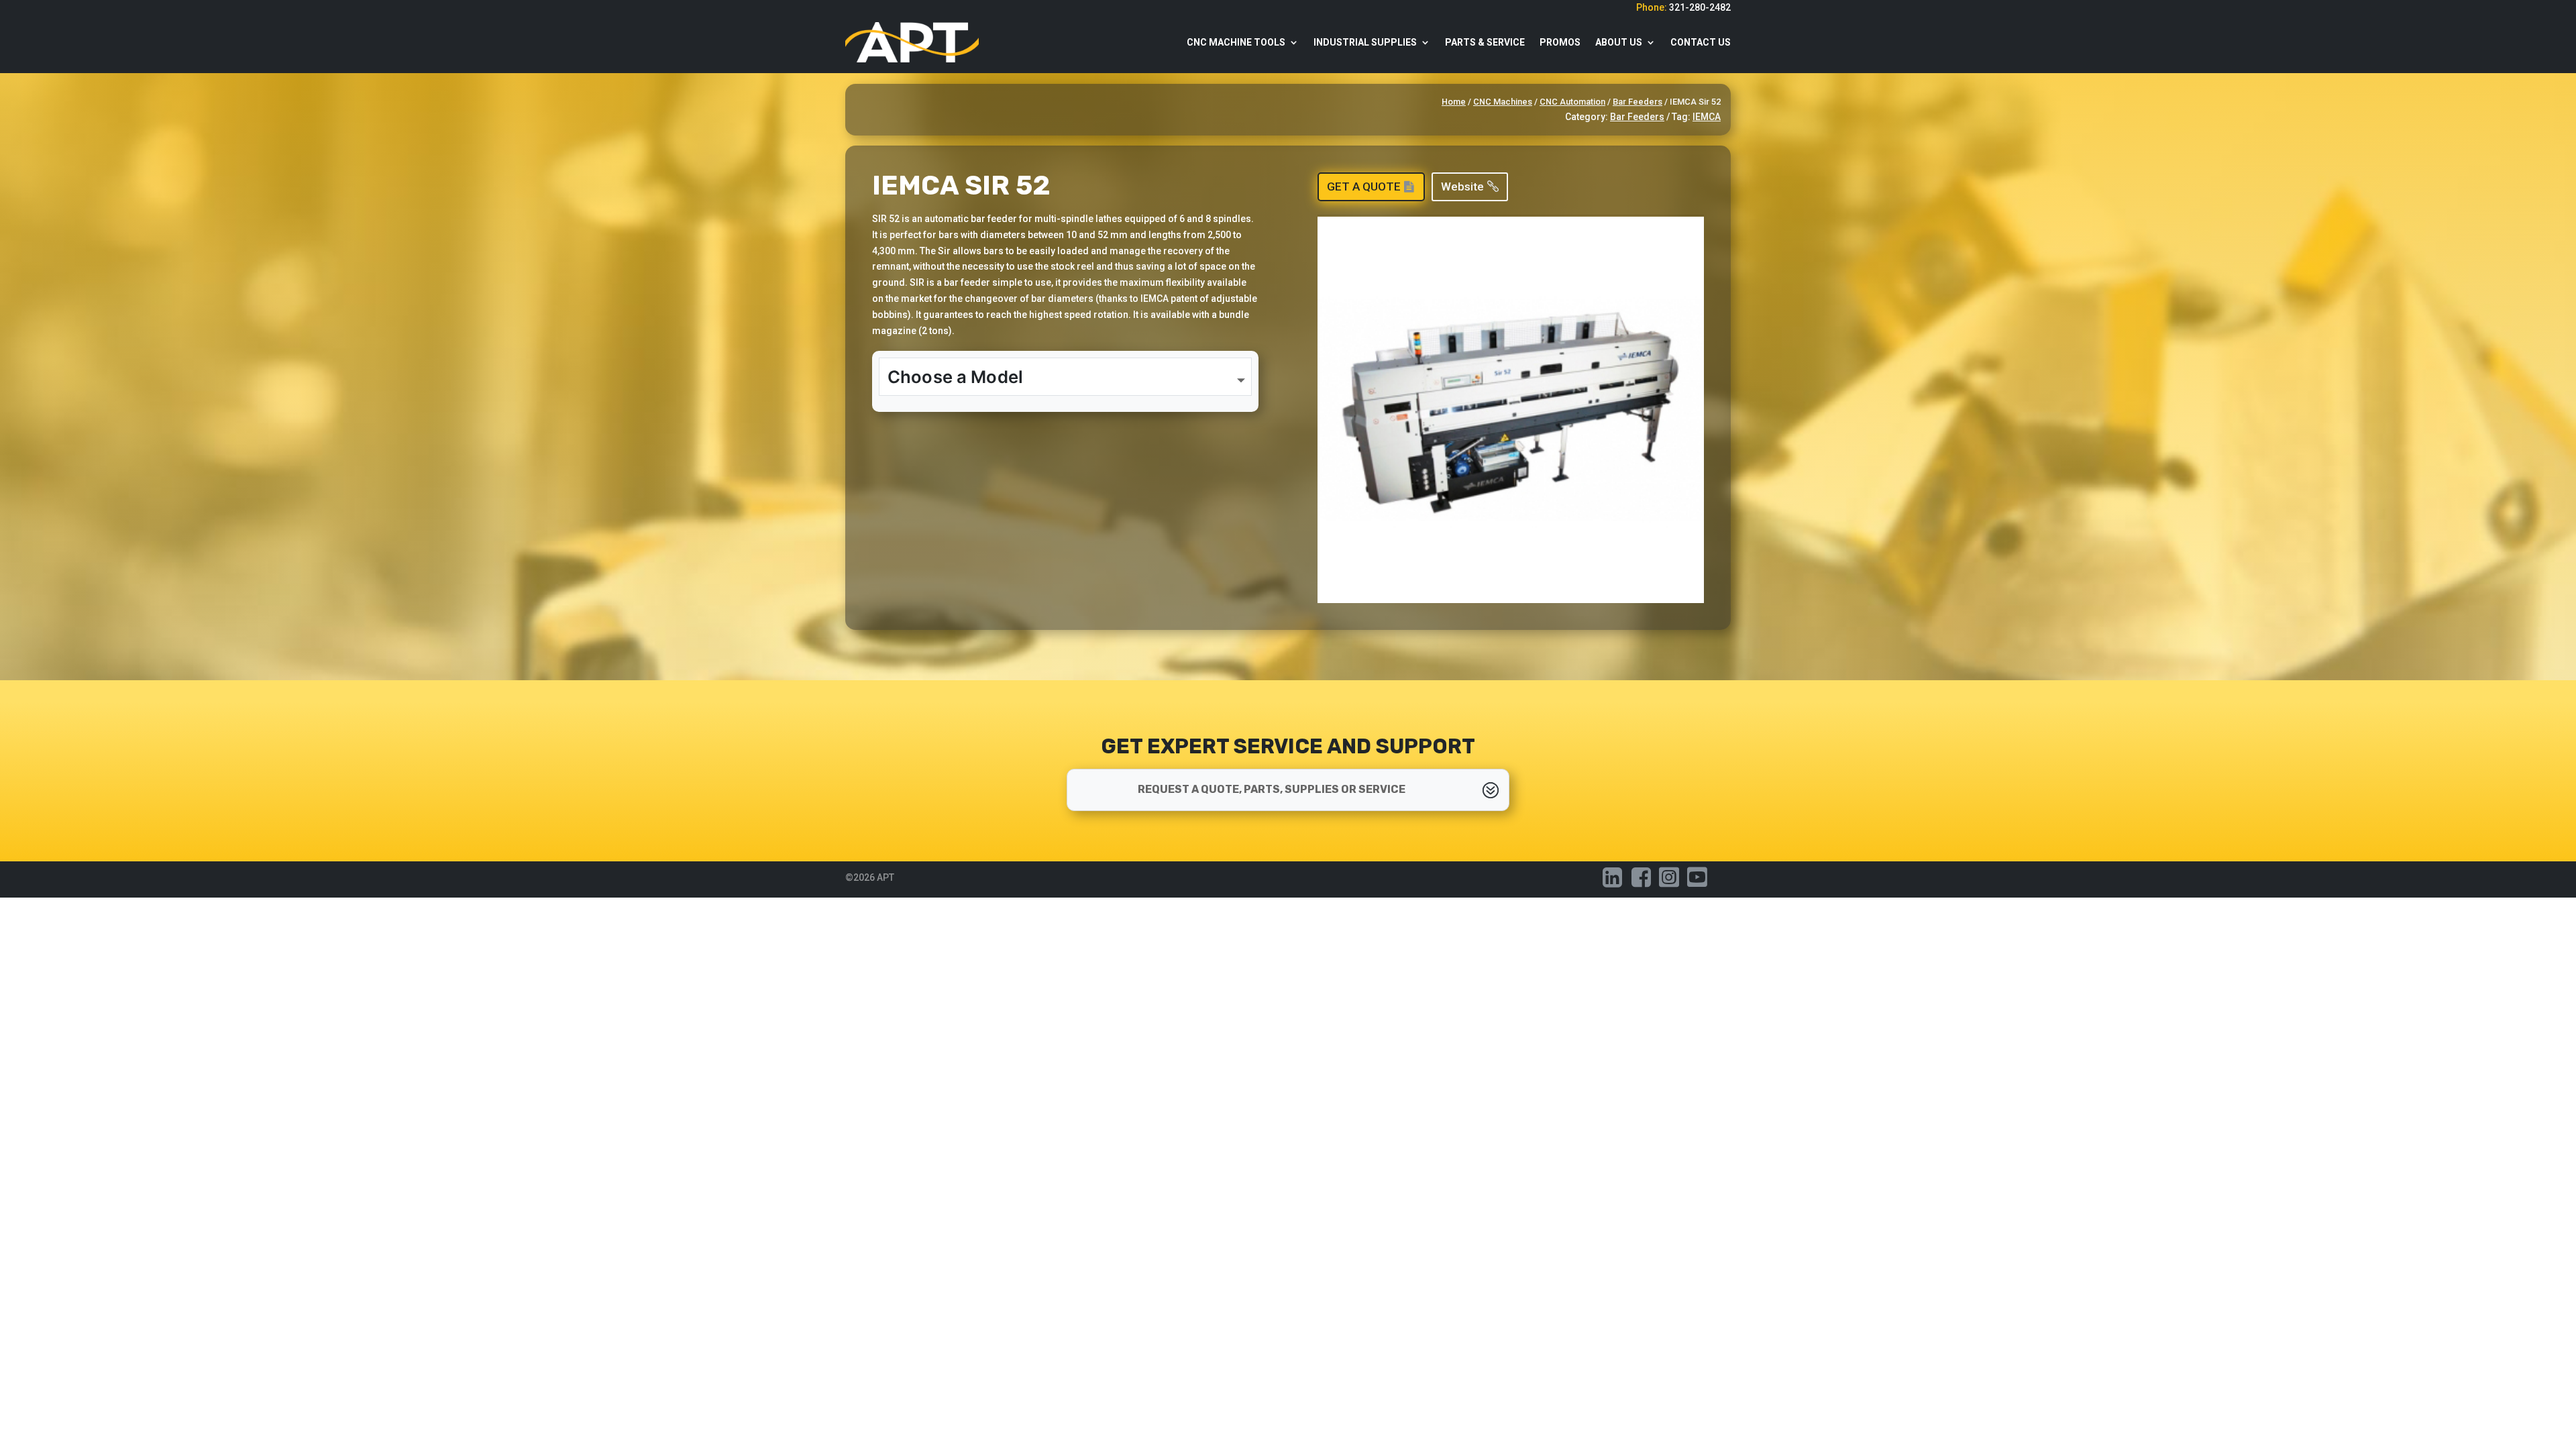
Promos (1560, 42)
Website (1462, 186)
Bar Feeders (1638, 102)
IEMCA (1707, 117)
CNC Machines (1503, 102)
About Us (1619, 42)
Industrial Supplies (1365, 42)
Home (1454, 102)
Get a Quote (1364, 186)
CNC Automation (1572, 102)
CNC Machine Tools (1236, 42)
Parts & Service (1485, 42)
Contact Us (1701, 42)
